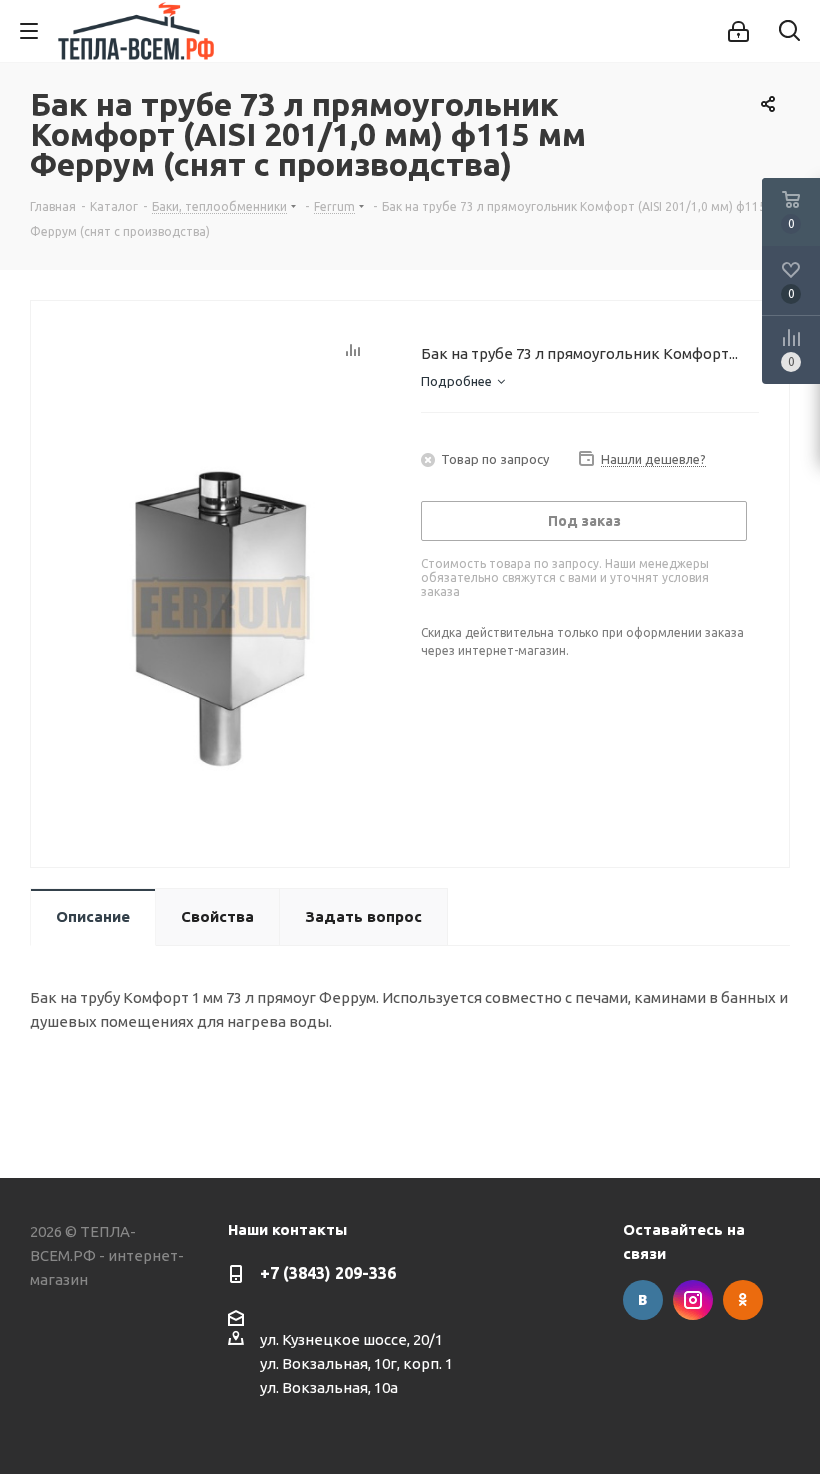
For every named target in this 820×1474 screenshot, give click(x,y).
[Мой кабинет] (738, 31)
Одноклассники (743, 1300)
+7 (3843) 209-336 (328, 1273)
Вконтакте (643, 1300)
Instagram (693, 1300)
